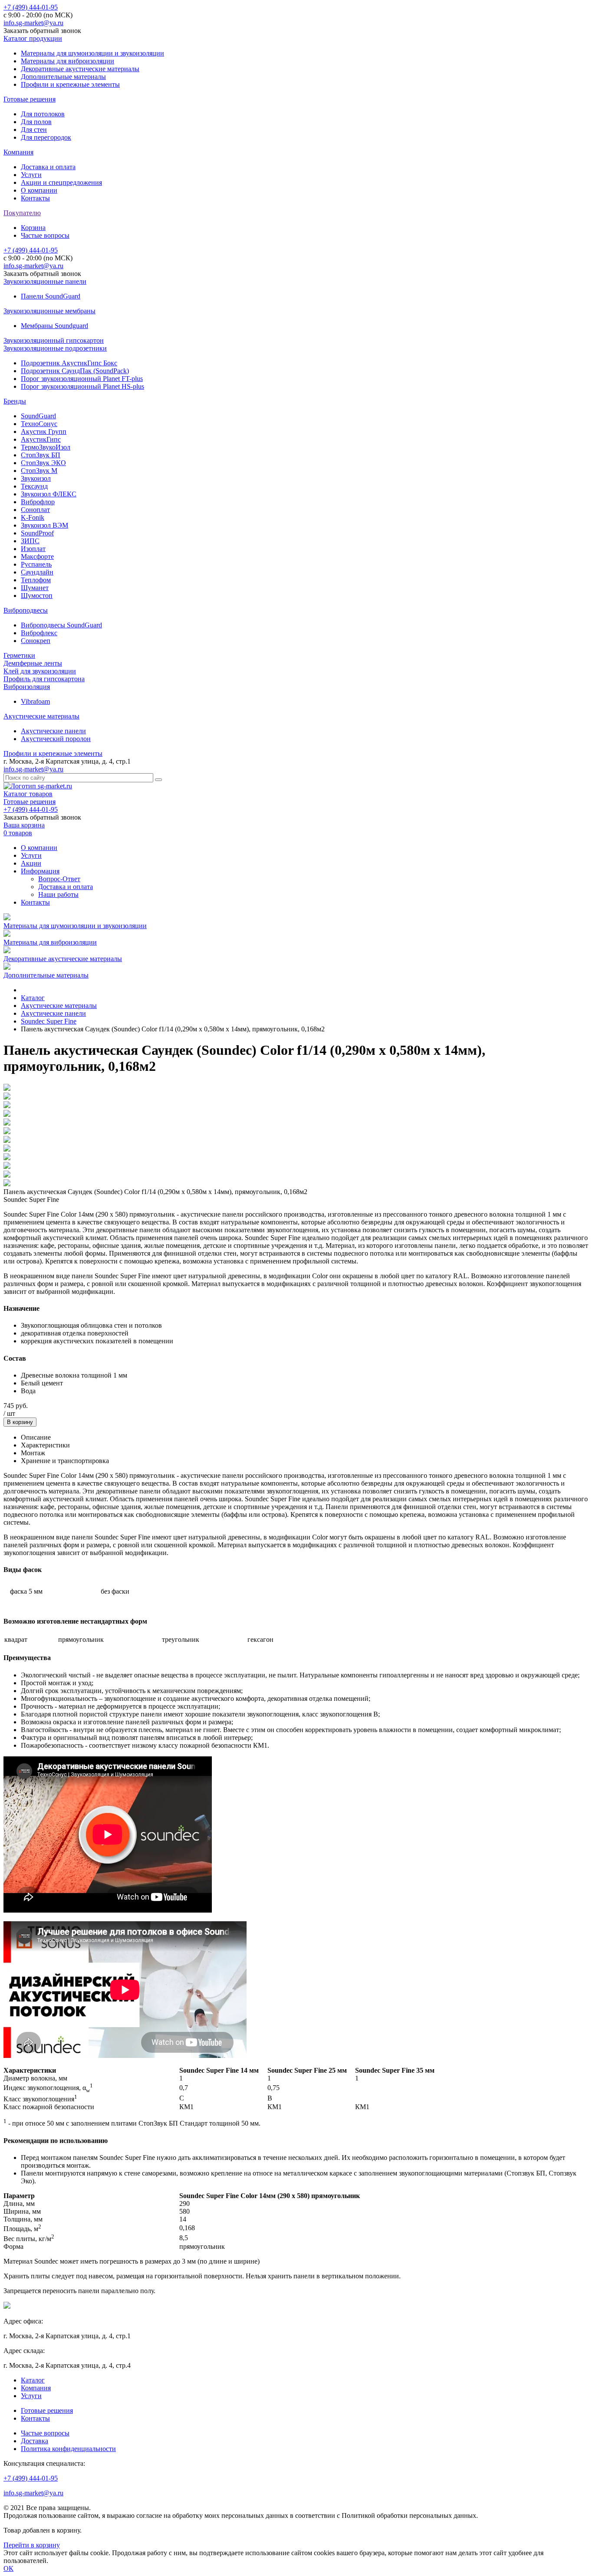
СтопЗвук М (39, 471)
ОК (8, 2568)
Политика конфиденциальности (68, 2449)
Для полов (36, 122)
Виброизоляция (27, 687)
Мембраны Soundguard (54, 326)
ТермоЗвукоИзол (46, 447)
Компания (18, 152)
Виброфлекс (39, 633)
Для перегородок (46, 137)
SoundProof (37, 533)
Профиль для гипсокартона (44, 679)
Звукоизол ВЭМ (44, 525)
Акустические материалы (41, 716)
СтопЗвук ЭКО (43, 463)
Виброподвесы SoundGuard (61, 625)
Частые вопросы (45, 235)
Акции (31, 863)
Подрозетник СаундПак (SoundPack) (75, 371)
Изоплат (33, 549)
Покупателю (22, 213)
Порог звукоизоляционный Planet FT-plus (82, 379)
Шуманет (35, 588)
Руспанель (36, 564)
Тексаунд (34, 486)
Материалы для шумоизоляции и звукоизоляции (92, 53)
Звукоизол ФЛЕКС (49, 494)
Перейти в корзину (32, 2545)
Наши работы (58, 894)
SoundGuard (38, 416)
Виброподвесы (26, 610)
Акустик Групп (44, 432)
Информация (40, 871)
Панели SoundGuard (51, 296)
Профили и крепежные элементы (70, 84)
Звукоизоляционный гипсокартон (54, 340)
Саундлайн (37, 572)
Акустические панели (53, 731)
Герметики (19, 655)
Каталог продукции (33, 38)
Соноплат (35, 510)
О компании (39, 190)
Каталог (33, 2380)
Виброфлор (38, 502)
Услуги (31, 175)
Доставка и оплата (48, 167)
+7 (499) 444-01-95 (31, 7)
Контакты (35, 198)
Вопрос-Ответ (59, 879)
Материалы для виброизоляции (68, 61)
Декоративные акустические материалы (80, 69)
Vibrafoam (35, 701)
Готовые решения (30, 99)
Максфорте (37, 556)
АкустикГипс (41, 439)
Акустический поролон (56, 739)
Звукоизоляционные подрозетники (55, 348)
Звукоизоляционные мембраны (49, 311)
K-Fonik (33, 517)
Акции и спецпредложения (61, 182)
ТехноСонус (39, 424)
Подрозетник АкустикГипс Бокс (69, 363)
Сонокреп (36, 641)
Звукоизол (36, 478)
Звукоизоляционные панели (45, 281)
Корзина (33, 228)
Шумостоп (37, 596)
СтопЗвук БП (41, 455)
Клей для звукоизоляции (40, 671)
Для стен (34, 130)
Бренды (15, 401)
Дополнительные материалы (63, 77)
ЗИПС (30, 541)
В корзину (20, 1422)
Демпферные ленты (33, 663)
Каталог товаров (28, 794)
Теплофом (36, 580)
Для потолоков (43, 114)
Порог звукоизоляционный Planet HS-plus (82, 386)
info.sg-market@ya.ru (33, 23)
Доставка (35, 2441)
